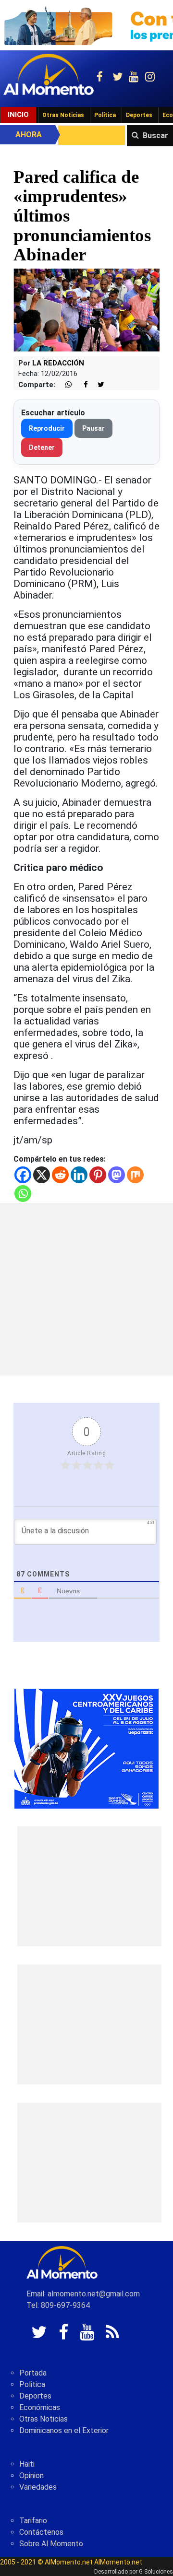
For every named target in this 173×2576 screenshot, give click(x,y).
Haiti (27, 2464)
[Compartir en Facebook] (81, 385)
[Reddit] (60, 1175)
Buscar (155, 135)
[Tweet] (97, 385)
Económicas (40, 2407)
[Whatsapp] (23, 1194)
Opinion (31, 2476)
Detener (42, 447)
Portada (33, 2373)
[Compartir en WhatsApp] (64, 385)
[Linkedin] (79, 1175)
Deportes (139, 115)
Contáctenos (41, 2532)
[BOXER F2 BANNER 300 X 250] (86, 1748)
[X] (42, 1175)
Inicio (18, 115)
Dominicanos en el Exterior (64, 2430)
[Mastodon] (117, 1175)
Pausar (93, 428)
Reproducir (47, 428)
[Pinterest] (98, 1175)
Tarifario (33, 2521)
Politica (32, 2384)
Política (105, 115)
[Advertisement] (86, 1289)
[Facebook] (23, 1175)
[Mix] (135, 1175)
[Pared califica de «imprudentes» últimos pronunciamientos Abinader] (86, 310)
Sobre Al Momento (51, 2544)
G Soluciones (156, 2572)
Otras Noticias (63, 115)
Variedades (38, 2487)
